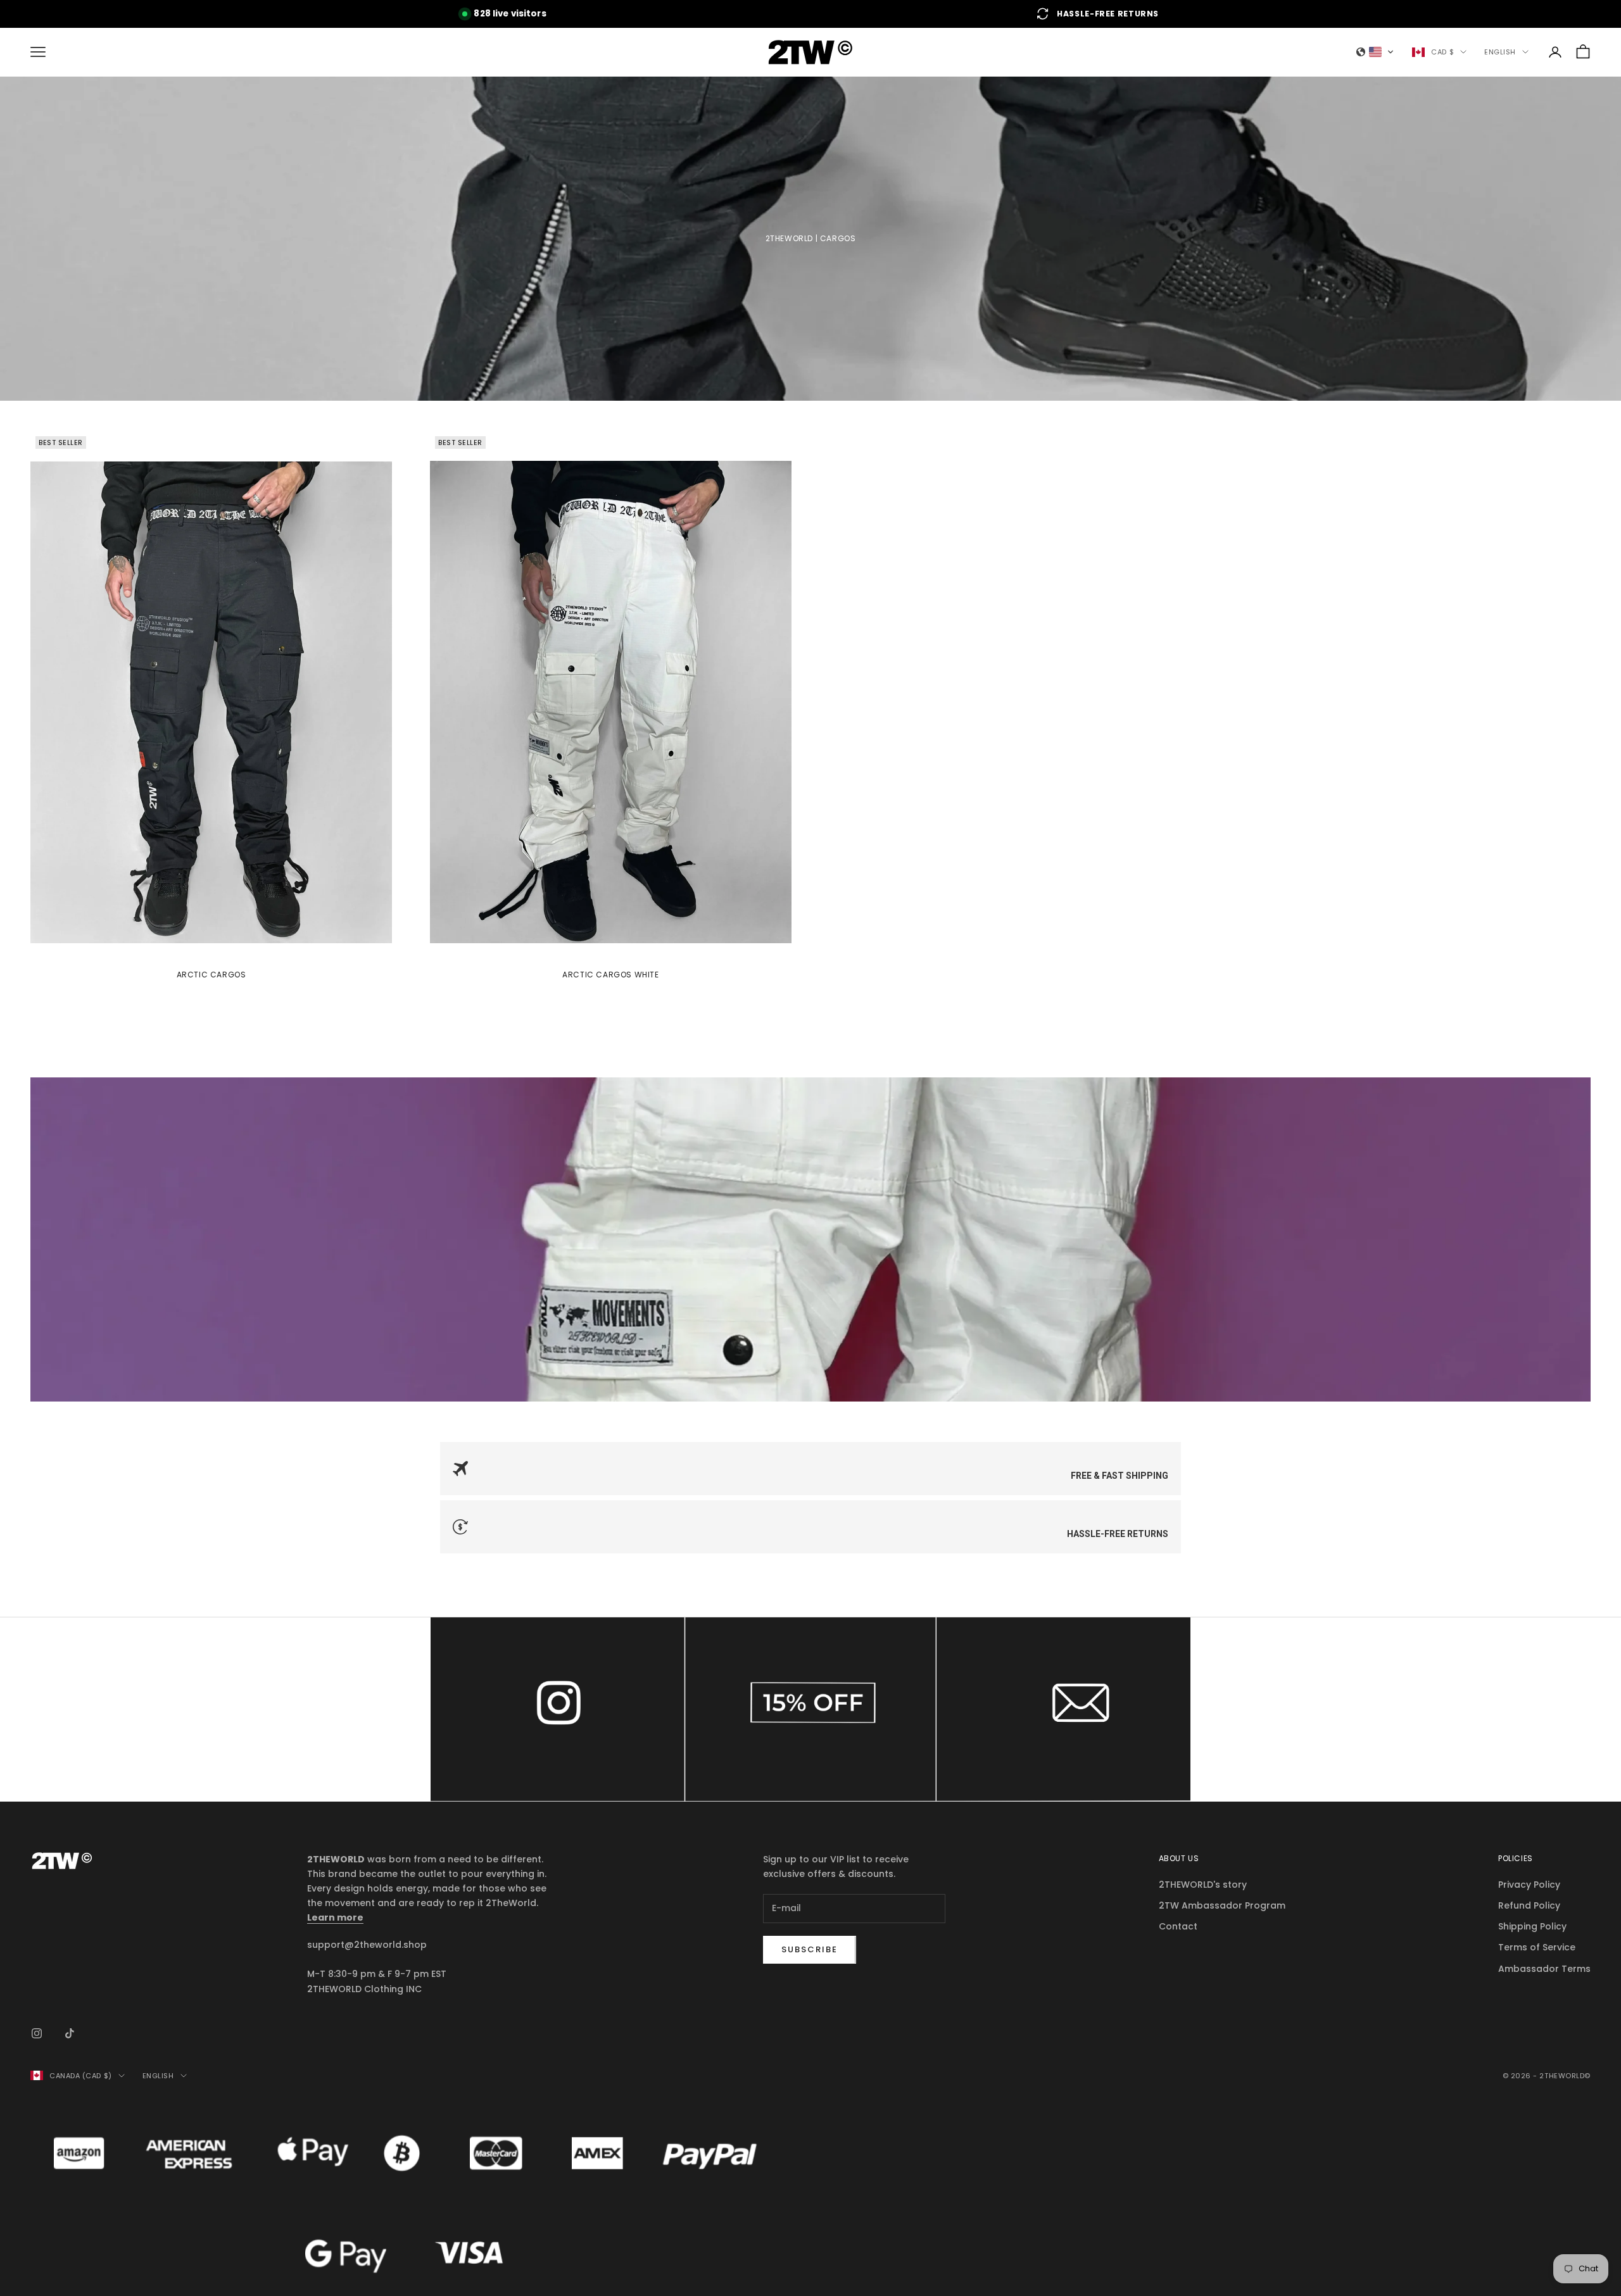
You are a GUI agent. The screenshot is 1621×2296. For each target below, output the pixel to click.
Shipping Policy (1532, 1926)
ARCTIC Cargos (211, 975)
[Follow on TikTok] (70, 2033)
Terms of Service (1537, 1947)
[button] (1375, 52)
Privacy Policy (1529, 1885)
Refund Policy (1529, 1905)
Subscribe (810, 1949)
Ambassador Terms (1544, 1969)
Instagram (557, 1709)
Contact (1064, 1709)
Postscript (810, 1709)
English (1500, 52)
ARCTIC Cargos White (610, 975)
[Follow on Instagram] (37, 2033)
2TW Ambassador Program (1222, 1905)
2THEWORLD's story (1203, 1885)
